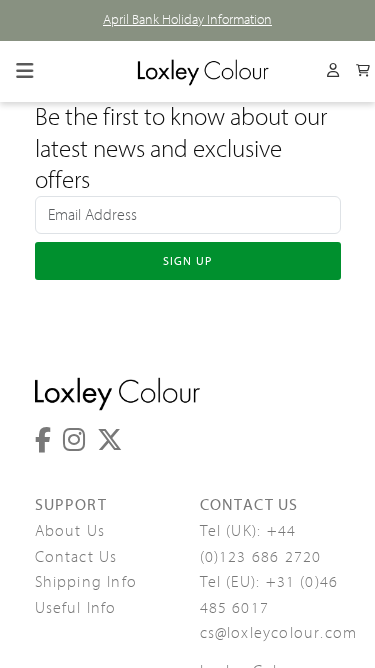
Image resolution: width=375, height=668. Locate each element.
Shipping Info (86, 582)
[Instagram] (74, 440)
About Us (70, 531)
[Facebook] (43, 440)
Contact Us (76, 557)
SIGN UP (187, 261)
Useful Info (76, 608)
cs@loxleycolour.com (279, 633)
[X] (110, 440)
